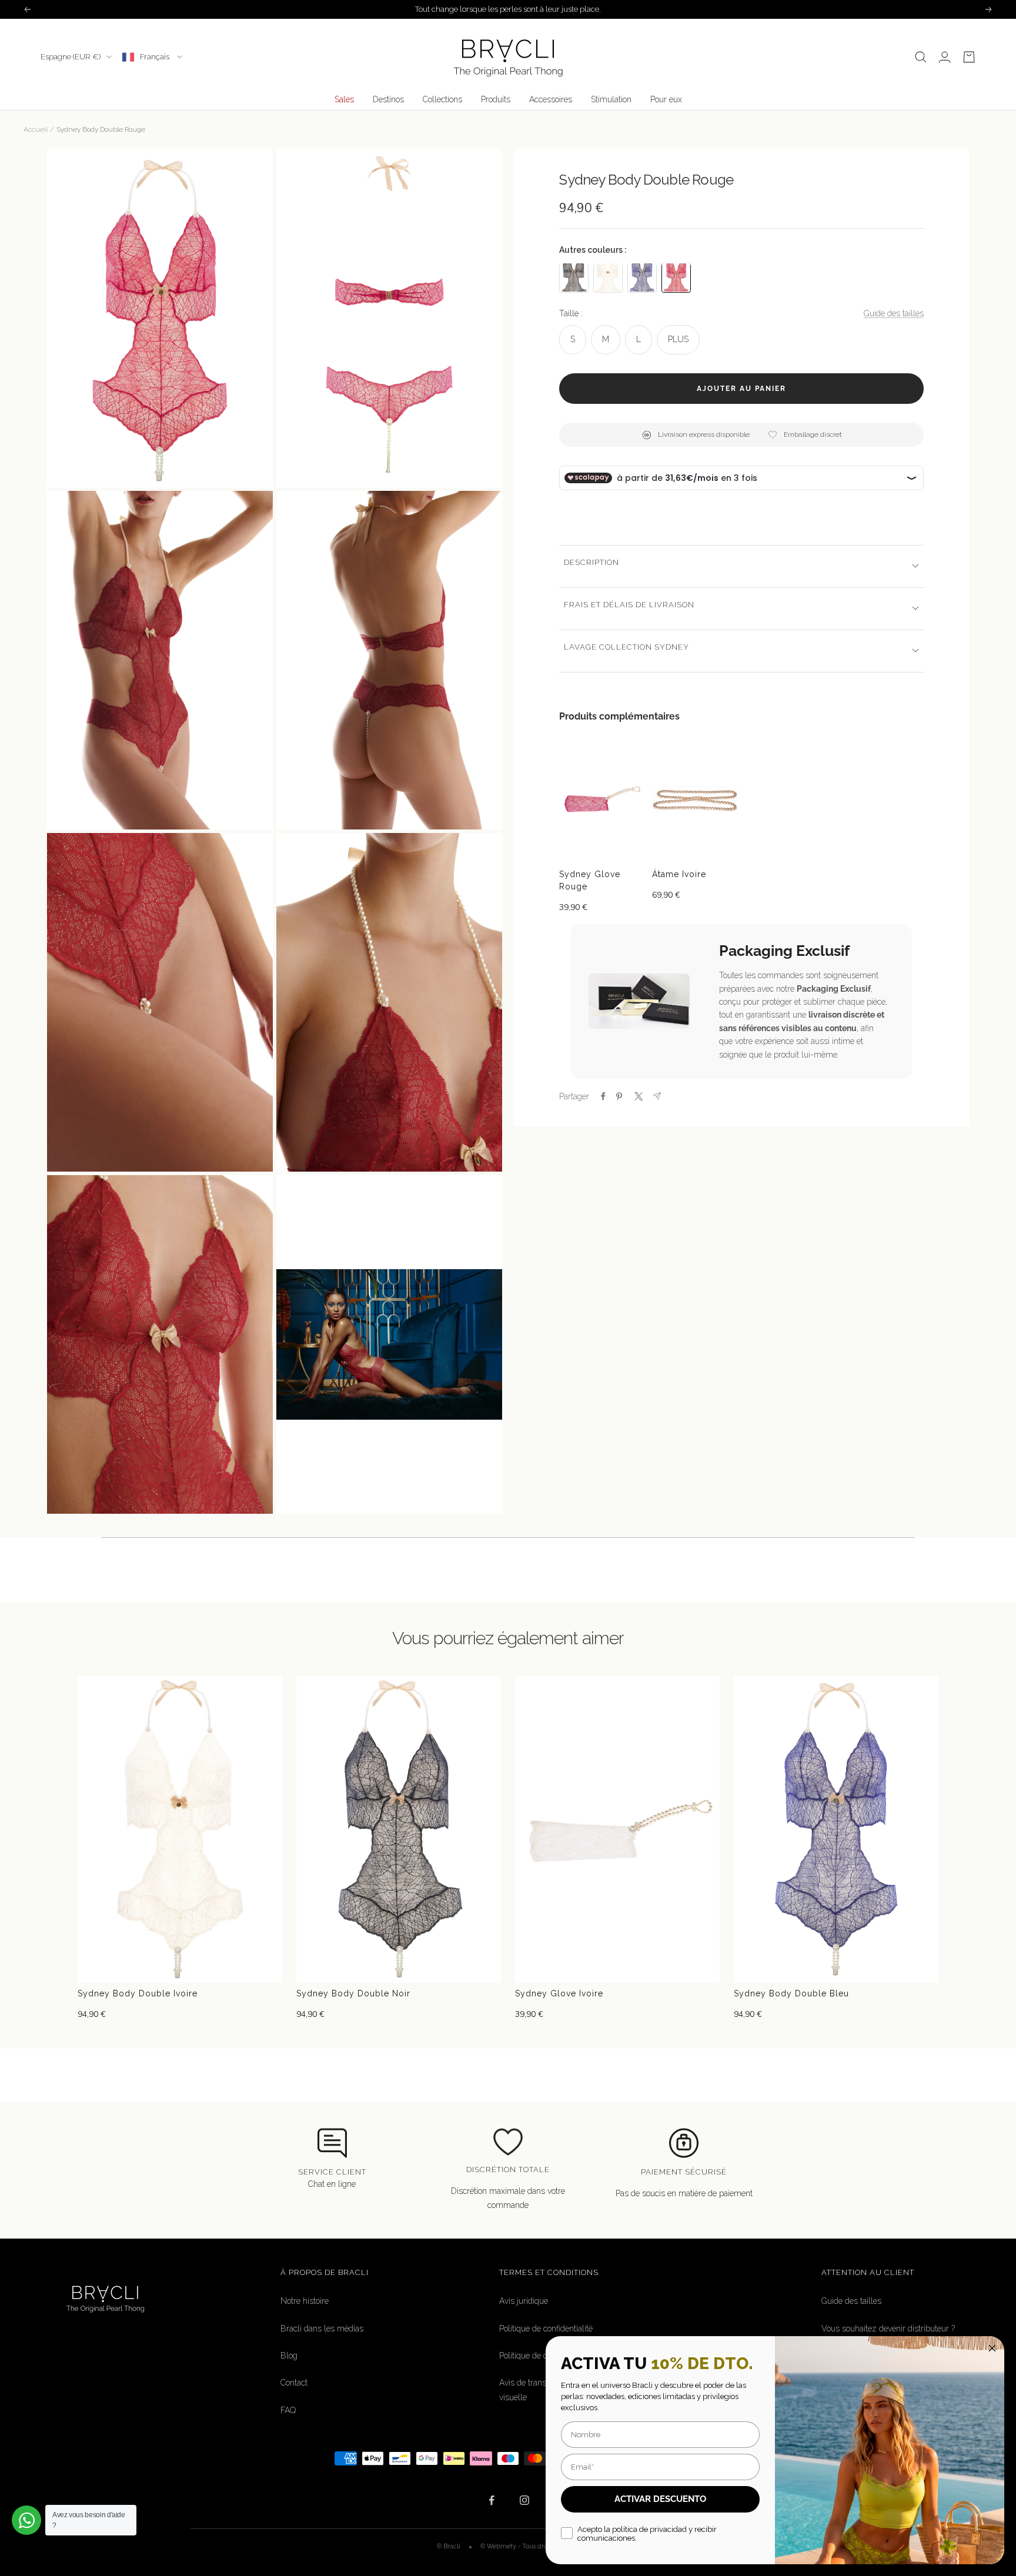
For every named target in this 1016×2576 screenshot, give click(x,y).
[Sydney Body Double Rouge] (676, 277)
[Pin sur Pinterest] (619, 1096)
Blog (289, 2356)
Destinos (388, 99)
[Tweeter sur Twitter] (638, 1096)
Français (156, 57)
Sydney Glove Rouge (590, 880)
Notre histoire (305, 2301)
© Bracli (449, 2546)
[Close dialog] (992, 2348)
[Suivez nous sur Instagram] (524, 2500)
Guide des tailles (894, 313)
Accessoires (551, 99)
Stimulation (611, 99)
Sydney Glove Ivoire (559, 1993)
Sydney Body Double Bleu (791, 1993)
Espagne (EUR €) (71, 57)
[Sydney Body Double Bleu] (642, 277)
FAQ (288, 2410)
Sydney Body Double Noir (353, 1993)
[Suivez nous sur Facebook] (492, 2500)
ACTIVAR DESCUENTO (660, 2499)
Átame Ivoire (679, 874)
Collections (442, 99)
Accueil (36, 129)
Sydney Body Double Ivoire (138, 1993)
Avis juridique (524, 2301)
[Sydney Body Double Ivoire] (608, 277)
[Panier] (969, 57)
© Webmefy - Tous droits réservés (530, 2546)
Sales (344, 99)
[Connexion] (945, 57)
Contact (294, 2383)
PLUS (678, 339)
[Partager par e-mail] (657, 1096)
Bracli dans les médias (322, 2329)
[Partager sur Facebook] (603, 1096)
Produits (496, 99)
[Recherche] (921, 57)
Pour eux (666, 99)
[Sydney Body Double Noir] (574, 277)
